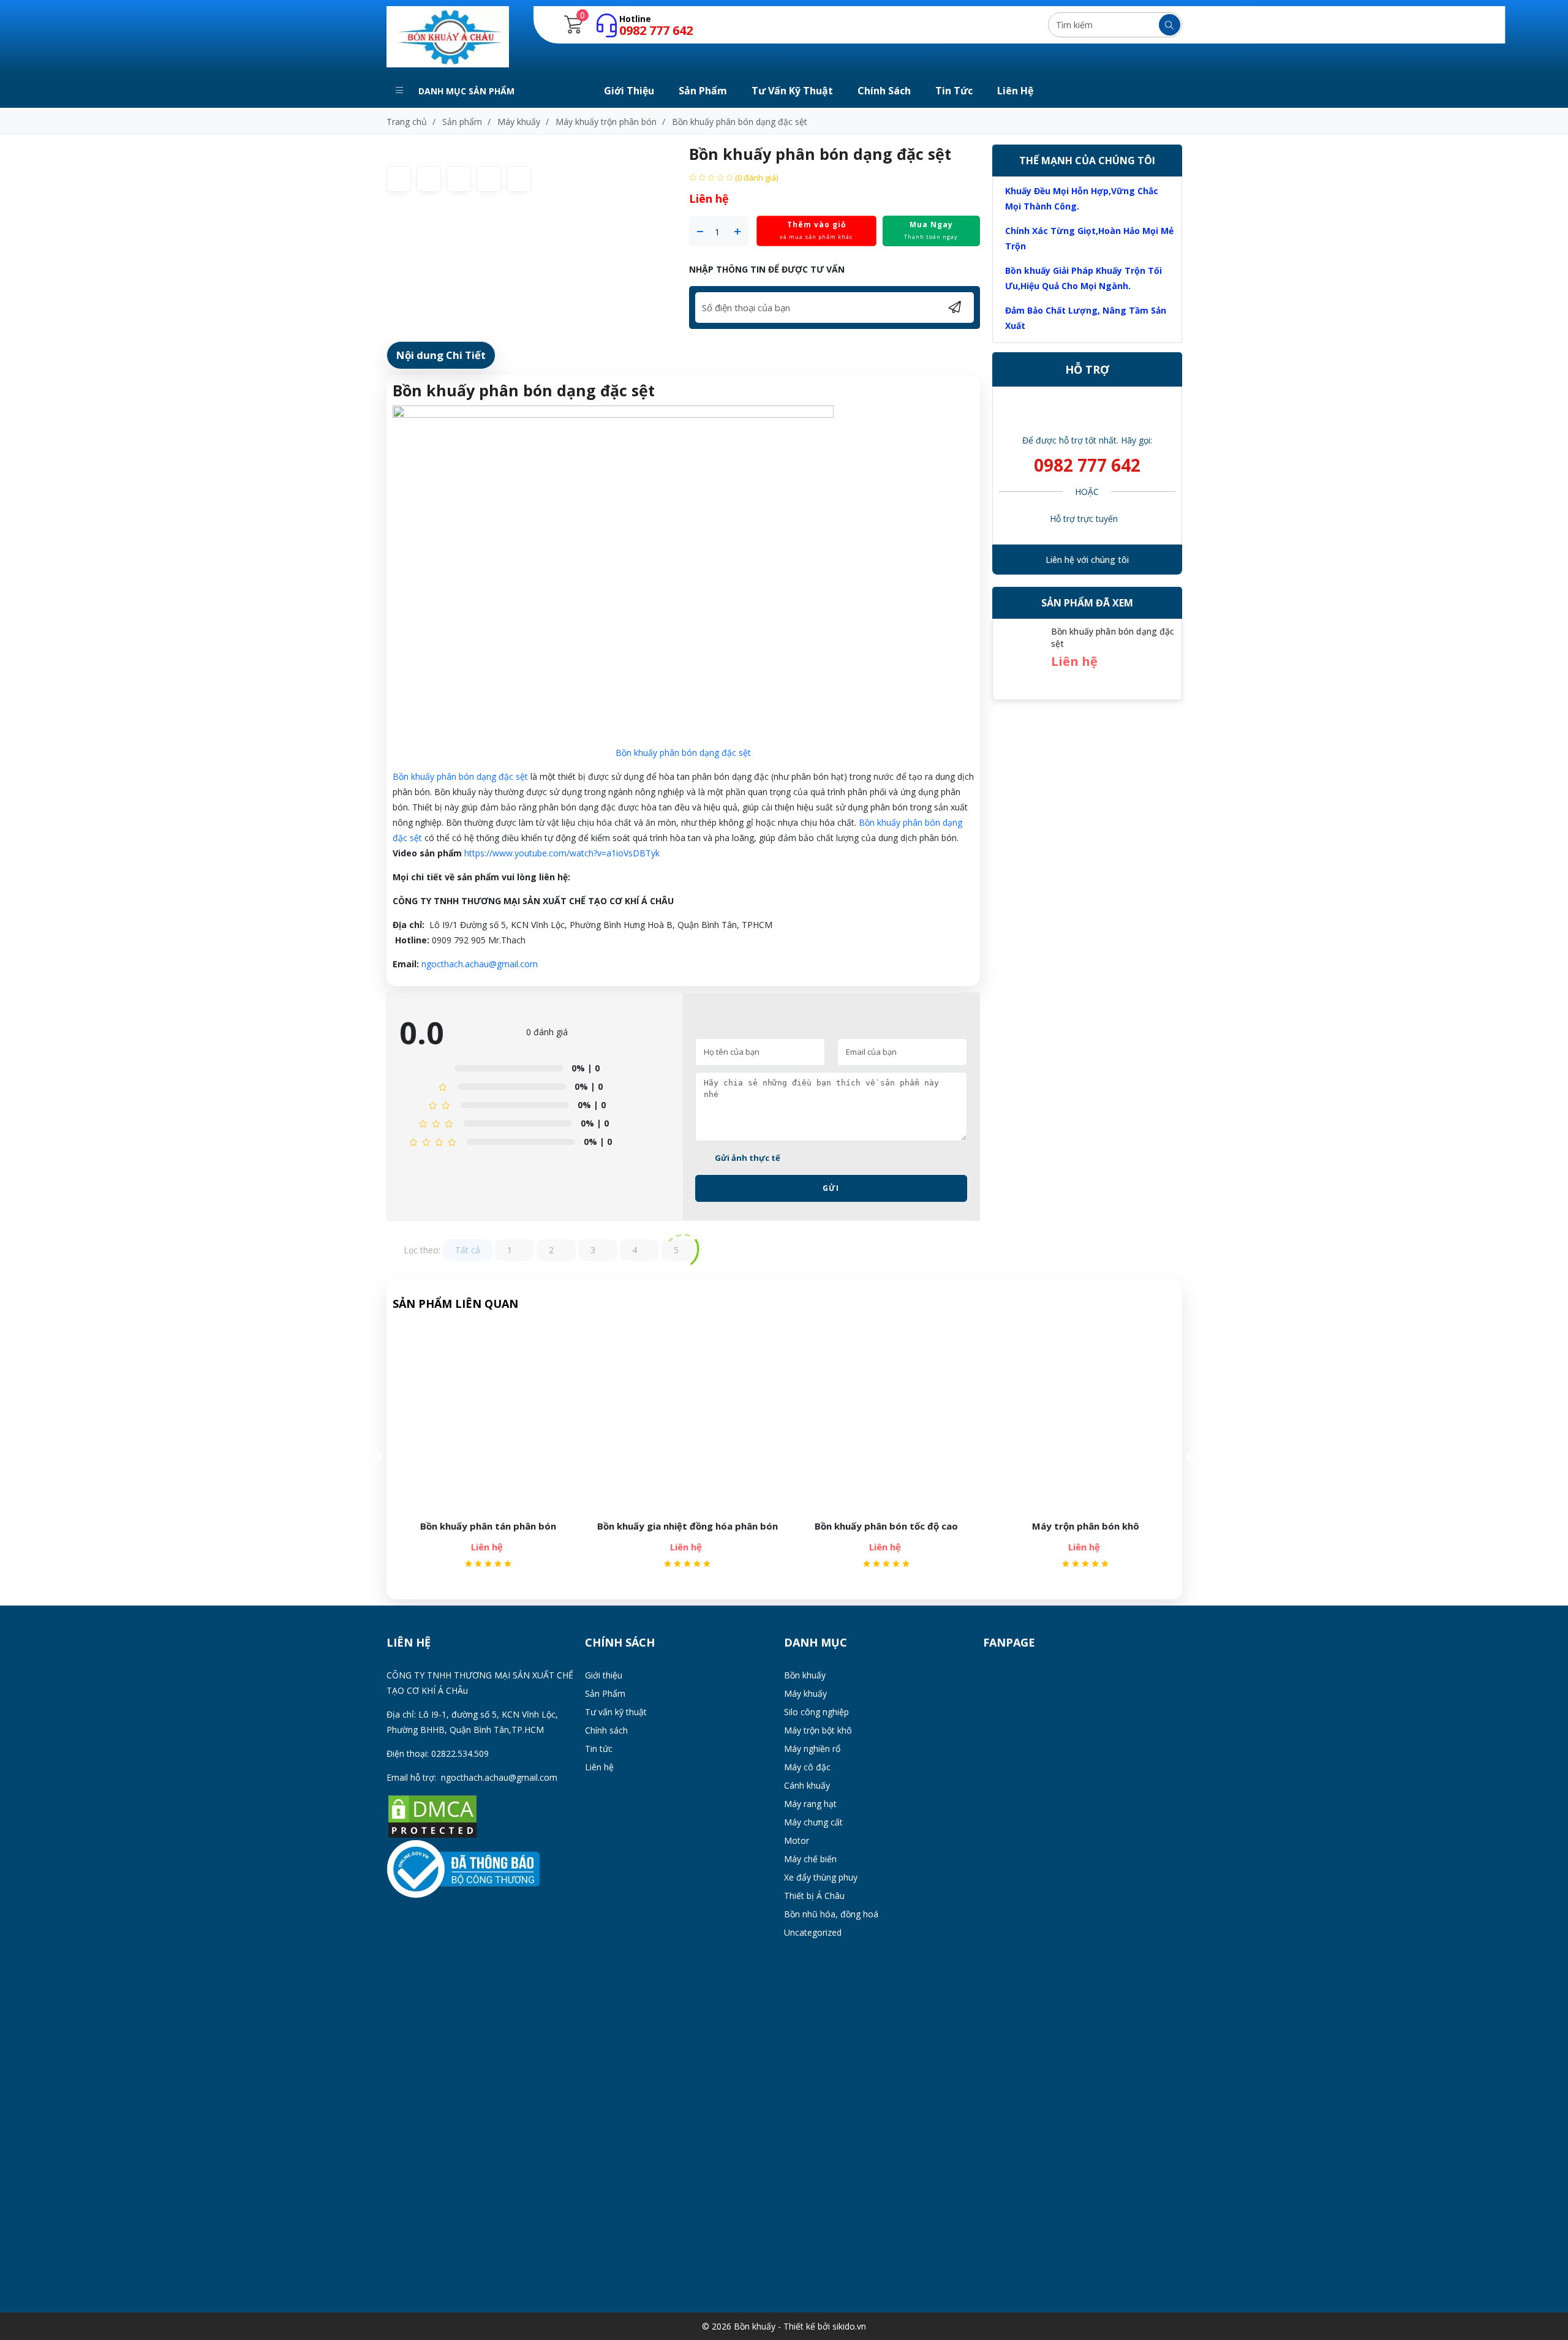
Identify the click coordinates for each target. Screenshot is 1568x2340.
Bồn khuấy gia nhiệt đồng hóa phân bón (685, 1526)
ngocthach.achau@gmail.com (480, 964)
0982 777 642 (1087, 465)
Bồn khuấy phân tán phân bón (486, 1526)
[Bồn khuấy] (448, 36)
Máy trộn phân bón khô (1083, 1526)
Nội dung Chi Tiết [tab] (441, 355)
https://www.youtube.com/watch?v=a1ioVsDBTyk (562, 853)
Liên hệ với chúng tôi (1087, 560)
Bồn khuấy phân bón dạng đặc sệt (683, 753)
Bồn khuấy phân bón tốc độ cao (884, 1526)
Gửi (831, 1188)
